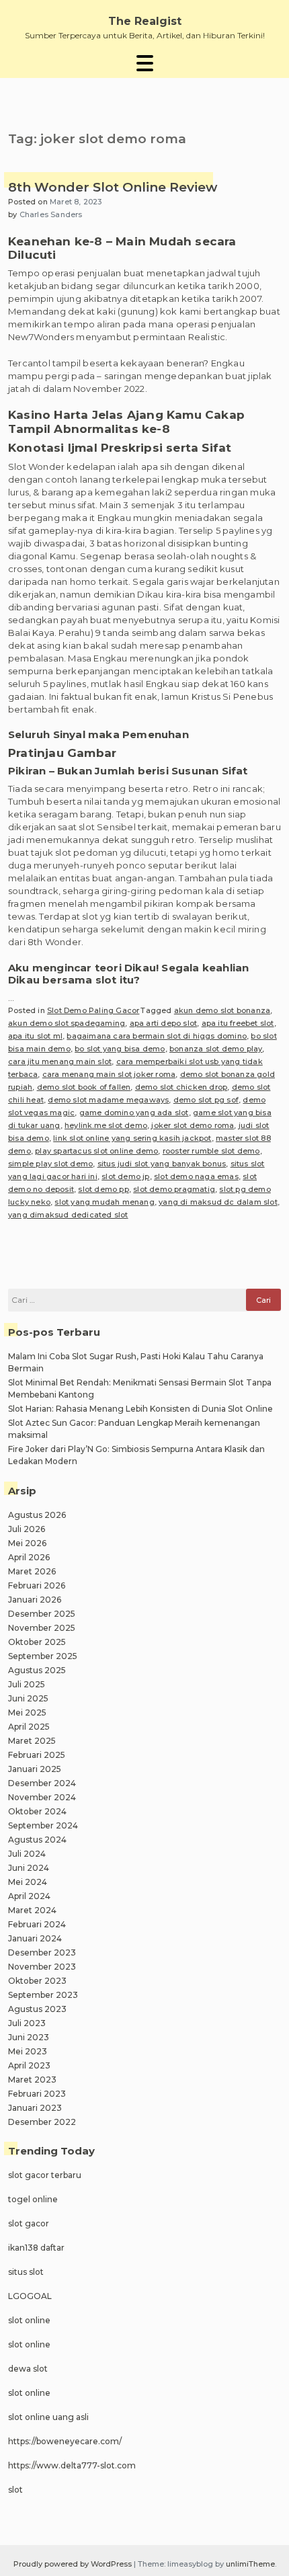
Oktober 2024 (37, 1811)
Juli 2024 (27, 1854)
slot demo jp (125, 1176)
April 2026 (29, 1557)
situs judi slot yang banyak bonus (162, 1164)
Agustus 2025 (37, 1670)
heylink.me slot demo (106, 1125)
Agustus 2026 (37, 1515)
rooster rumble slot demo (211, 1151)
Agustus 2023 (37, 2009)
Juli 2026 (27, 1529)
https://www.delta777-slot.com (72, 2465)
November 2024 (42, 1797)
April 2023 (29, 2065)
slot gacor (29, 2223)
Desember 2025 (42, 1614)
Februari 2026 (37, 1585)
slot (15, 2490)
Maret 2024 (32, 1910)
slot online (29, 2320)
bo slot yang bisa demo (120, 1049)
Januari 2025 (35, 1769)
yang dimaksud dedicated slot (68, 1215)
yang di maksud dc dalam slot (218, 1202)
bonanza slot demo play (216, 1049)
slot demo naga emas (196, 1176)
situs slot (26, 2272)
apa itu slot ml (35, 1036)
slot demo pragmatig (174, 1189)
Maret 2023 (32, 2080)
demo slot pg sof (206, 1100)
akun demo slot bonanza (222, 1010)
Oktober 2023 (37, 1981)
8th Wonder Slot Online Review (113, 188)
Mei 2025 (27, 1713)
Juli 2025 (27, 1684)
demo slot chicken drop (181, 1087)
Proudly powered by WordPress (74, 2564)
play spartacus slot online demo (96, 1151)
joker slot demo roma (193, 1125)
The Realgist (145, 21)
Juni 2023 (29, 2037)
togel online (33, 2199)
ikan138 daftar (36, 2248)
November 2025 (42, 1628)
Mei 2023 (28, 2051)
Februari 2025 (37, 1755)
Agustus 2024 (37, 1840)
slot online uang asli (48, 2417)
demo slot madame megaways (108, 1100)
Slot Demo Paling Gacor (93, 1010)
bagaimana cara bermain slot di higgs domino (157, 1036)
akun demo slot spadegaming (67, 1023)
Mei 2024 (28, 1882)
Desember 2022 (42, 2122)
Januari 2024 (35, 1938)
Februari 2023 (37, 2094)
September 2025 (43, 1656)
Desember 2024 (42, 1783)
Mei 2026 (27, 1543)
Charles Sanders (51, 214)
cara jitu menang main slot (60, 1061)
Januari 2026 (35, 1600)
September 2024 (43, 1825)
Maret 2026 (32, 1571)
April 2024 (29, 1896)
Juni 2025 (28, 1698)
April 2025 (29, 1727)
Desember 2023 (42, 1953)
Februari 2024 (37, 1924)
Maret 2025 (32, 1741)
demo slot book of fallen (84, 1087)
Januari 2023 (35, 2108)
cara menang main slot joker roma (109, 1074)
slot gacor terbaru (45, 2175)
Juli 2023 (27, 2023)
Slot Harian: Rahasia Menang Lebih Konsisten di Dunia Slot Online (140, 1409)
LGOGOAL (30, 2296)
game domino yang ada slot (134, 1113)
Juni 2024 (29, 1868)
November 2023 (42, 1967)
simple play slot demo (50, 1164)
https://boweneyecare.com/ (65, 2441)
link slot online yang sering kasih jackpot (132, 1138)
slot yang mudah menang (104, 1202)
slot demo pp (103, 1189)
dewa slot (28, 2369)
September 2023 (43, 1995)
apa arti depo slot (164, 1023)
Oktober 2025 (37, 1642)
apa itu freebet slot (238, 1023)
